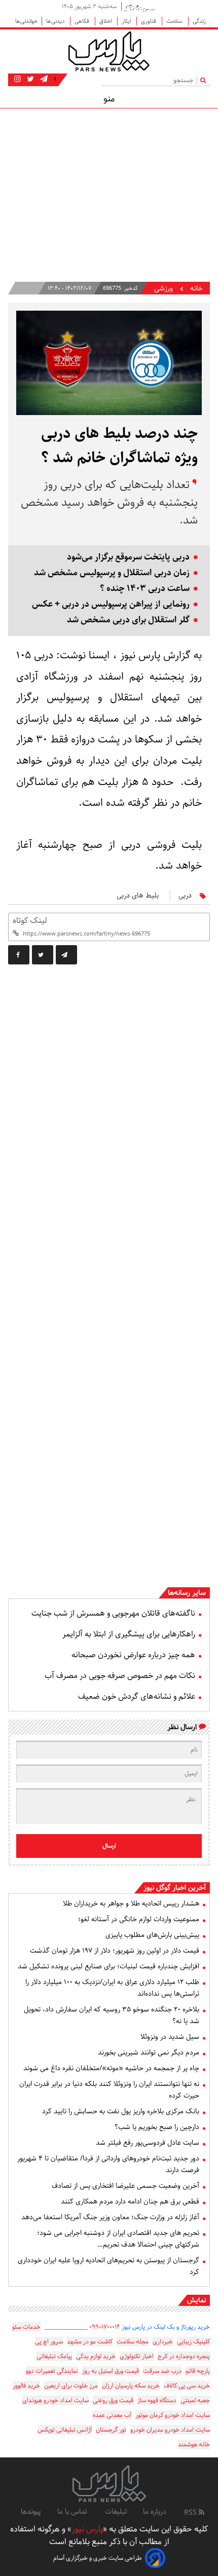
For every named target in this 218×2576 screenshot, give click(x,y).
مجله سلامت (133, 2342)
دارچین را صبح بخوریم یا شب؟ (157, 2127)
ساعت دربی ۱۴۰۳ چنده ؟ (145, 589)
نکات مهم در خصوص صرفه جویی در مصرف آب (120, 1676)
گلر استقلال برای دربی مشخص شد (128, 620)
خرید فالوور (26, 2386)
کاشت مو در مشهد (90, 2342)
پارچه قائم (198, 2371)
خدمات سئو (26, 2327)
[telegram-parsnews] (43, 79)
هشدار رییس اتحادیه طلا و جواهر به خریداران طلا (131, 1903)
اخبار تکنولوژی (137, 2356)
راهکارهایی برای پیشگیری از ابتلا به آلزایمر (129, 1634)
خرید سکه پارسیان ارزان (131, 2386)
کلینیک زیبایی (193, 2342)
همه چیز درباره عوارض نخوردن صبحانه (133, 1655)
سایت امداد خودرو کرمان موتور (173, 2415)
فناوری (149, 21)
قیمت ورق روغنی (113, 2400)
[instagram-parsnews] (17, 79)
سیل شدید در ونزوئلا (170, 2037)
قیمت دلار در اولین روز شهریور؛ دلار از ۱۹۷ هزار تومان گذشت (115, 1951)
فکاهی (83, 21)
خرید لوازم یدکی (96, 2356)
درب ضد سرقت (162, 2371)
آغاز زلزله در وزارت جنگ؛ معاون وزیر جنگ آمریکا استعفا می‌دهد (110, 2217)
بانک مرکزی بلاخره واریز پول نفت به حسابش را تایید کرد (121, 2111)
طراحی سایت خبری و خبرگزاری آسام (98, 2558)
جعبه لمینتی (195, 2400)
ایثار (127, 21)
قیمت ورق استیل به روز (111, 2371)
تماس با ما (73, 2512)
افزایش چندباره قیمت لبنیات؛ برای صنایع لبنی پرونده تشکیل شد (108, 1966)
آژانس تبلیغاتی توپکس (65, 2430)
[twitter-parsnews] (29, 79)
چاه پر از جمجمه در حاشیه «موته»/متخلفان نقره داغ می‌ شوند (111, 2068)
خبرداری (163, 2342)
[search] (205, 80)
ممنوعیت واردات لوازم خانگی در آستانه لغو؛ (139, 1919)
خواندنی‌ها (26, 21)
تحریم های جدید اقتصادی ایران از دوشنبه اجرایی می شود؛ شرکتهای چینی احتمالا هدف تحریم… (118, 2239)
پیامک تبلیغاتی (54, 2356)
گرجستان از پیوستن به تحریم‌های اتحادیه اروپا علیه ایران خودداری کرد (108, 2266)
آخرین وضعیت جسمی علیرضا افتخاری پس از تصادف (125, 2186)
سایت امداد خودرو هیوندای (56, 2400)
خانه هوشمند (194, 2444)
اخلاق (106, 21)
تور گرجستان (111, 2430)
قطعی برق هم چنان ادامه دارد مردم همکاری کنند (130, 2201)
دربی (185, 895)
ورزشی (163, 289)
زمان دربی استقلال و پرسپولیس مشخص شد (112, 573)
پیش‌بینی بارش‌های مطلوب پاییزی (152, 1935)
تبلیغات (116, 2512)
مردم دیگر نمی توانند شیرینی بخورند (149, 2052)
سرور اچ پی (49, 2342)
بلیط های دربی (138, 895)
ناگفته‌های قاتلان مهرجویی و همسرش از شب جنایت (113, 1613)
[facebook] (19, 955)
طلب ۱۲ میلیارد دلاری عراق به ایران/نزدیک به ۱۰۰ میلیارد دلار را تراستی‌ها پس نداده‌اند (112, 1988)
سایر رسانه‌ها (187, 1593)
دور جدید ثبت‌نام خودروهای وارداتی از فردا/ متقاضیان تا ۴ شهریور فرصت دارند (108, 2164)
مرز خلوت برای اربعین (71, 2386)
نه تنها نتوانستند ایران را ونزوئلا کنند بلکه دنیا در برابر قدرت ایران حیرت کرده (109, 2090)
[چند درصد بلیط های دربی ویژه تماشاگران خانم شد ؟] (66, 955)
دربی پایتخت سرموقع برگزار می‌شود (128, 557)
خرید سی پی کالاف (187, 2386)
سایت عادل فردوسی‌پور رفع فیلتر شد (148, 2143)
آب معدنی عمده (112, 2415)
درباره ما (155, 2512)
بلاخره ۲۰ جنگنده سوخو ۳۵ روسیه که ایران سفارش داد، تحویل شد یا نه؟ (112, 2015)
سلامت (175, 21)
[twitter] (43, 955)
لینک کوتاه (30, 921)
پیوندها (31, 2512)
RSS (191, 2513)
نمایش (196, 2300)
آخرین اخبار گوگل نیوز (175, 1888)
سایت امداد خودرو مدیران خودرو (170, 2430)
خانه (196, 289)
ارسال (109, 1846)
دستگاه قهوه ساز (157, 2400)
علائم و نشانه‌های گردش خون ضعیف (137, 1696)
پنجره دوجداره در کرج (184, 2356)
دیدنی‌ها (56, 21)
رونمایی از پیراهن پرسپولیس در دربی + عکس (111, 604)
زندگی (199, 21)
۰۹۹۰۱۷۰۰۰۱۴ (105, 2327)
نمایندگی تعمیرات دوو (52, 2371)
